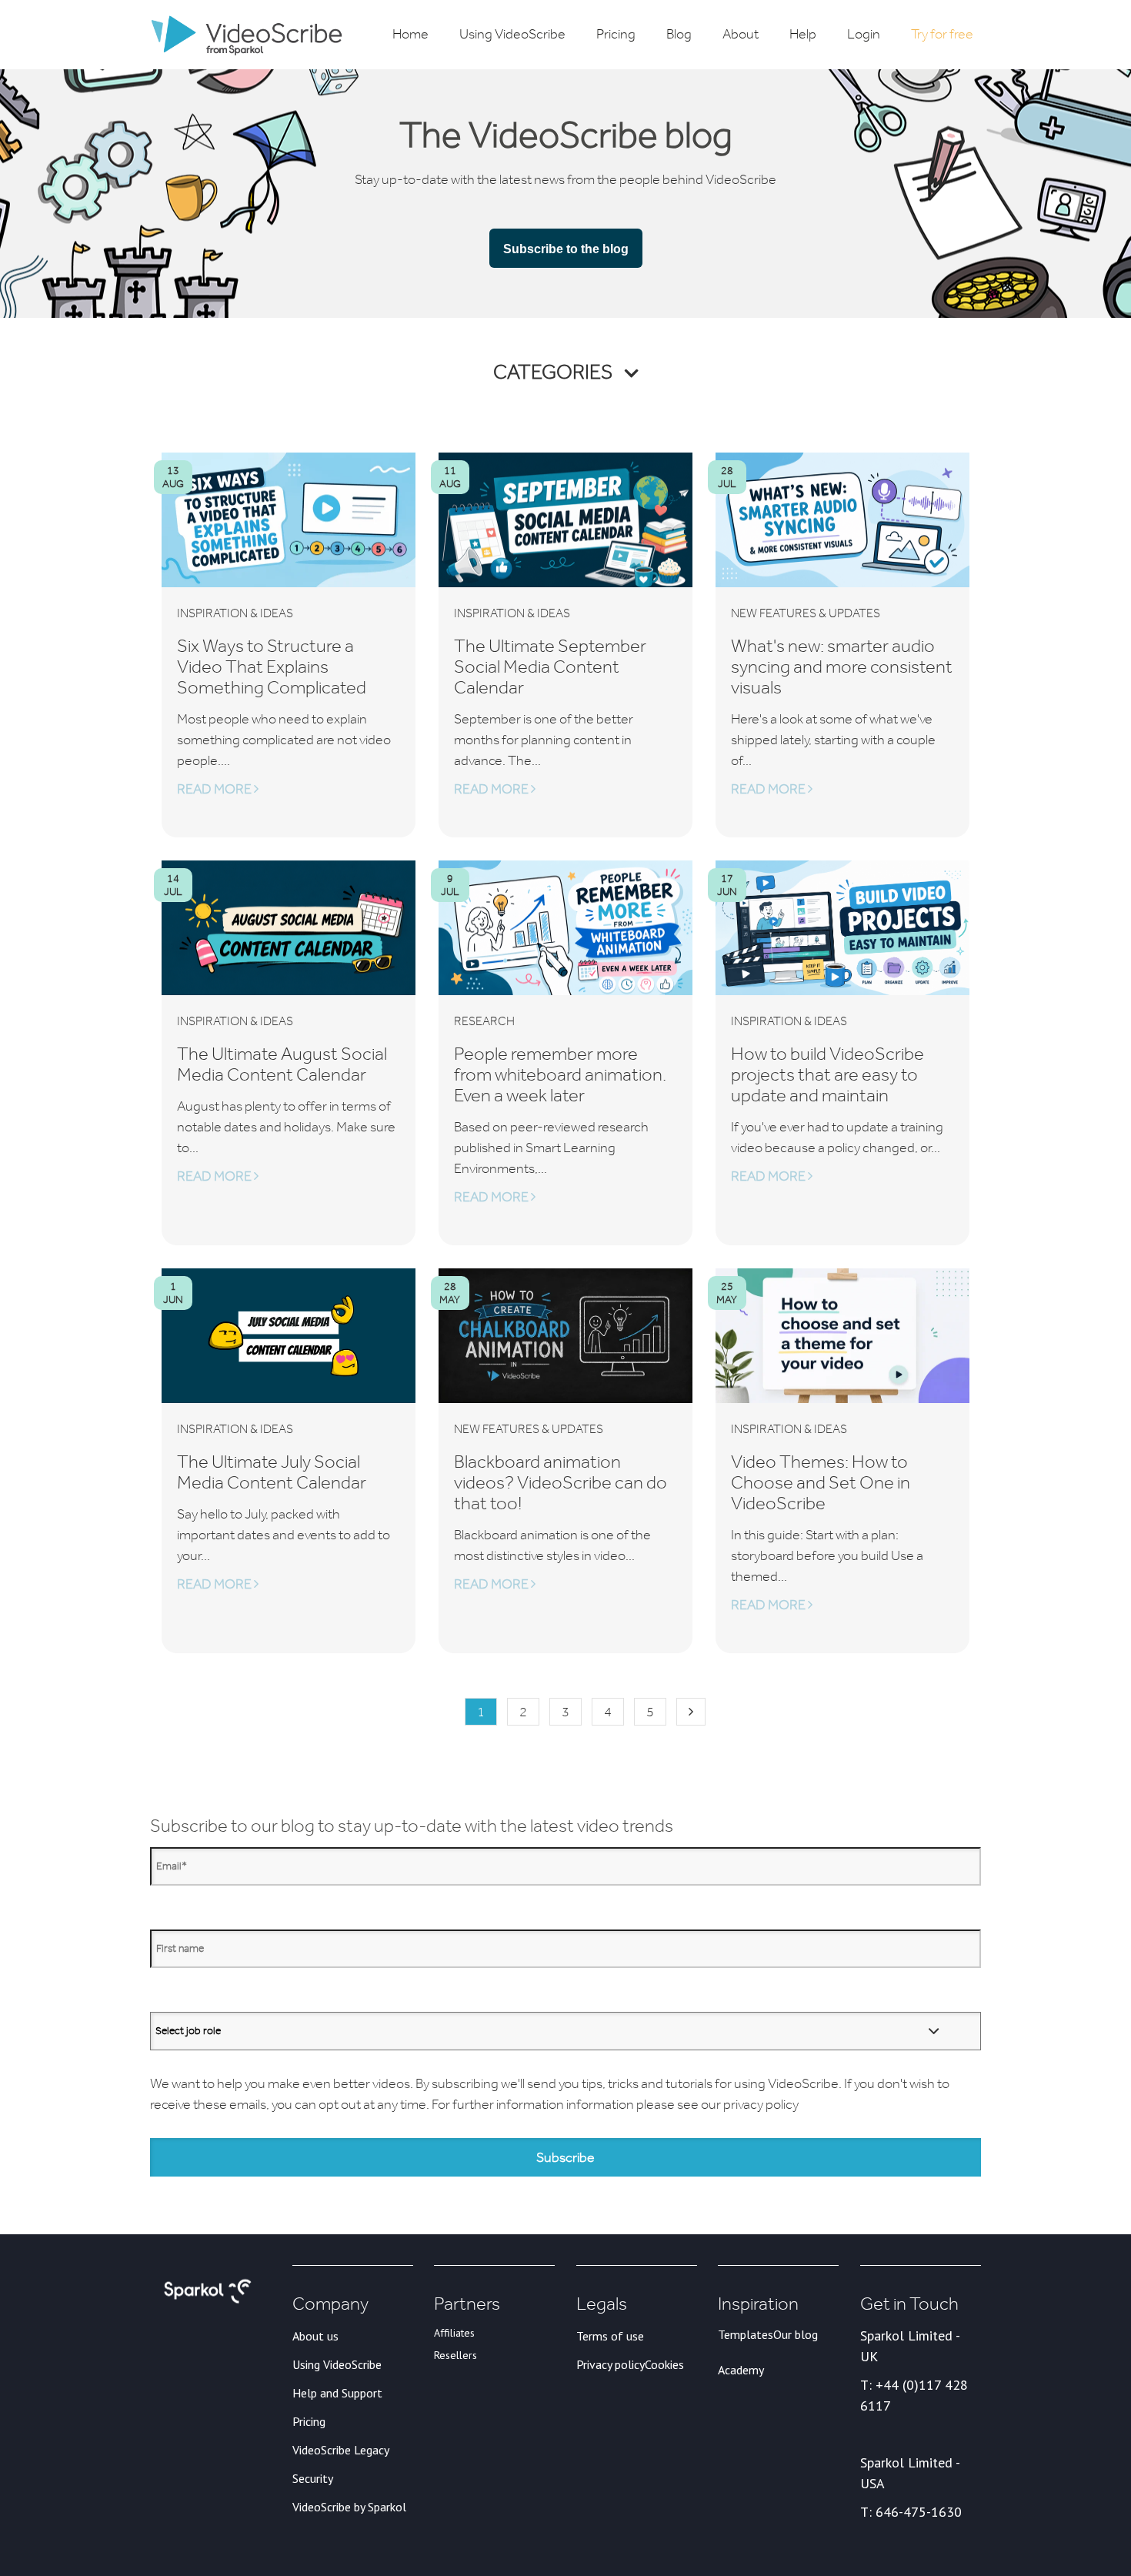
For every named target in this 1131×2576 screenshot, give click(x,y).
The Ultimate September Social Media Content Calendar (550, 666)
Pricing (309, 2421)
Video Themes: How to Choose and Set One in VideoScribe (821, 1482)
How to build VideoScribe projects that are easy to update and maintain (827, 1074)
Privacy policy (611, 2364)
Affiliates (454, 2333)
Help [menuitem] (803, 34)
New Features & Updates (806, 613)
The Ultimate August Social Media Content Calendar (282, 1064)
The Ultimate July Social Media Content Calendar (272, 1472)
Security (313, 2478)
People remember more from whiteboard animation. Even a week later (560, 1074)
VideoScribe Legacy (341, 2450)
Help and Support (337, 2393)
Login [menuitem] (864, 34)
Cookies (664, 2364)
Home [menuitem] (410, 34)
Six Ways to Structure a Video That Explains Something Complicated (272, 666)
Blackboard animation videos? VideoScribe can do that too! (560, 1482)
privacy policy (761, 2104)
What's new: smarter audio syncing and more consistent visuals (842, 666)
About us (315, 2336)
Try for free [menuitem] (942, 34)
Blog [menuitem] (679, 34)
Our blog (796, 2334)
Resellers (455, 2355)
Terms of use (610, 2336)
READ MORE (215, 789)
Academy (741, 2370)
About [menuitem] (741, 34)
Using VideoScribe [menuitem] (512, 34)
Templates (746, 2334)
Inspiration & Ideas (235, 613)
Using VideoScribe (337, 2364)
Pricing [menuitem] (616, 34)
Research (484, 1021)
